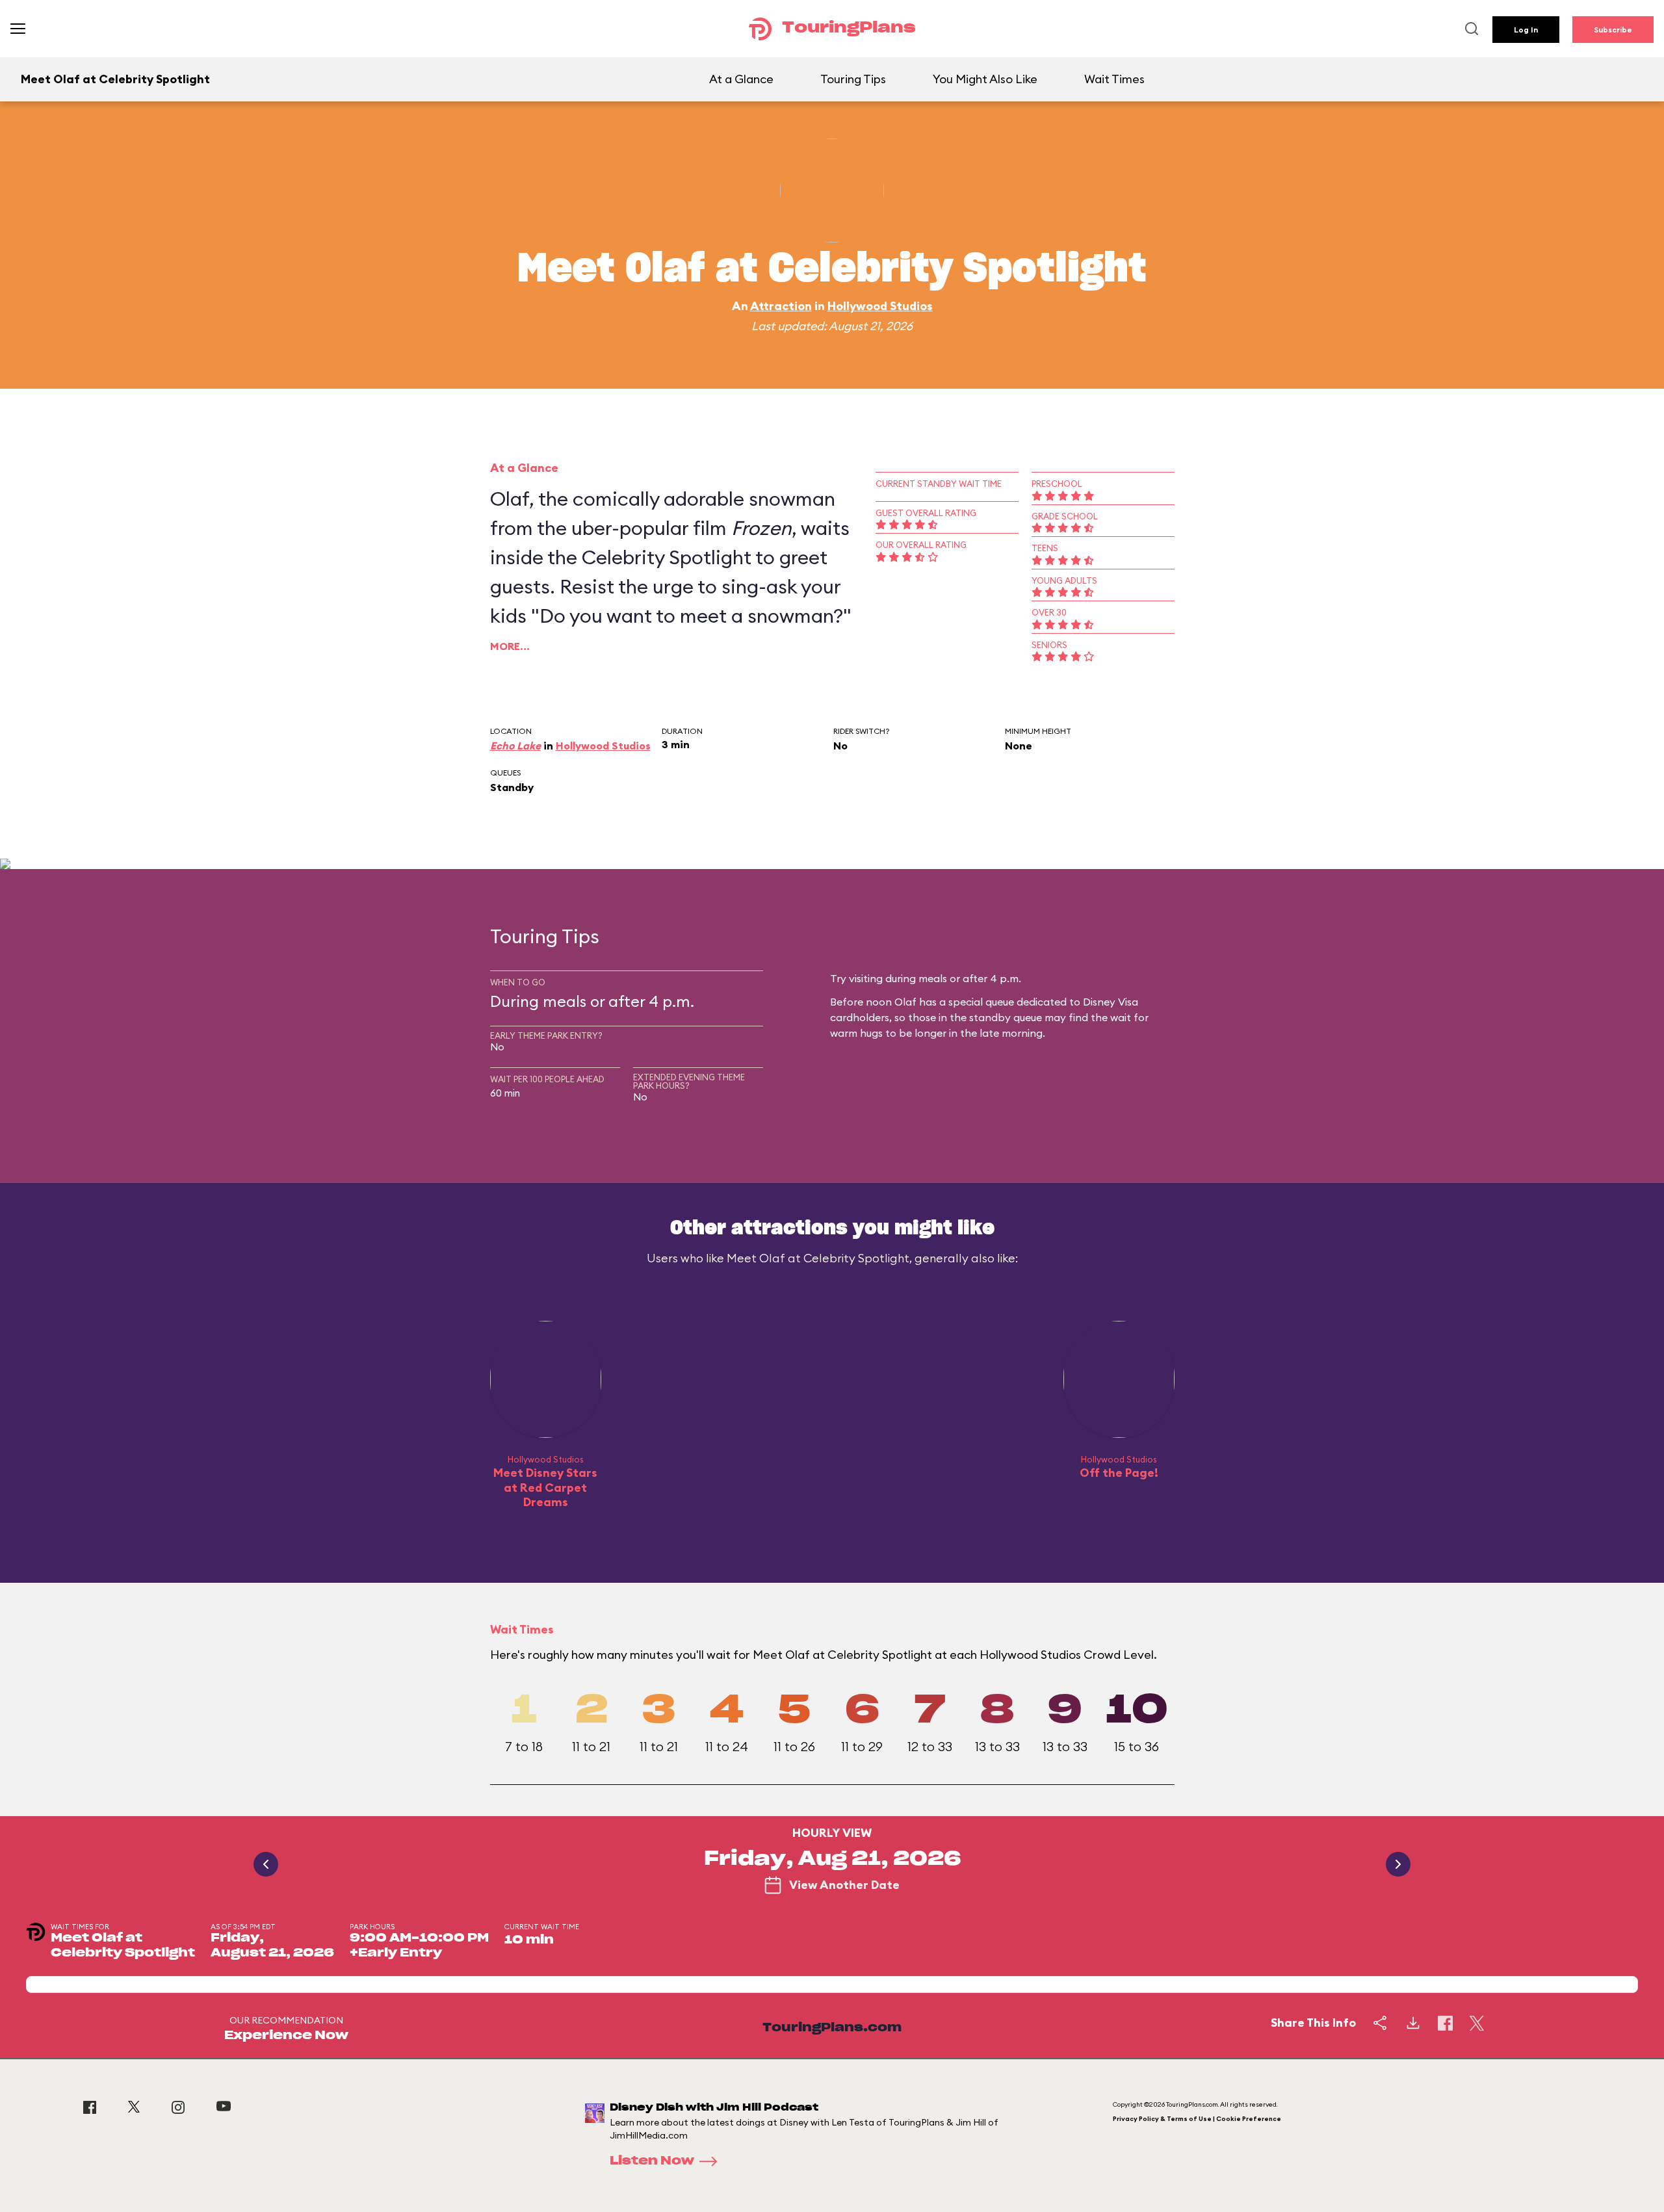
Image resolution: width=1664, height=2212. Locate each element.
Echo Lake (515, 746)
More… (510, 646)
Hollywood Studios (880, 306)
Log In (1526, 30)
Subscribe (1613, 30)
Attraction (781, 306)
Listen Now (652, 2161)
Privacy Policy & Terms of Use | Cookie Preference (1197, 2119)
